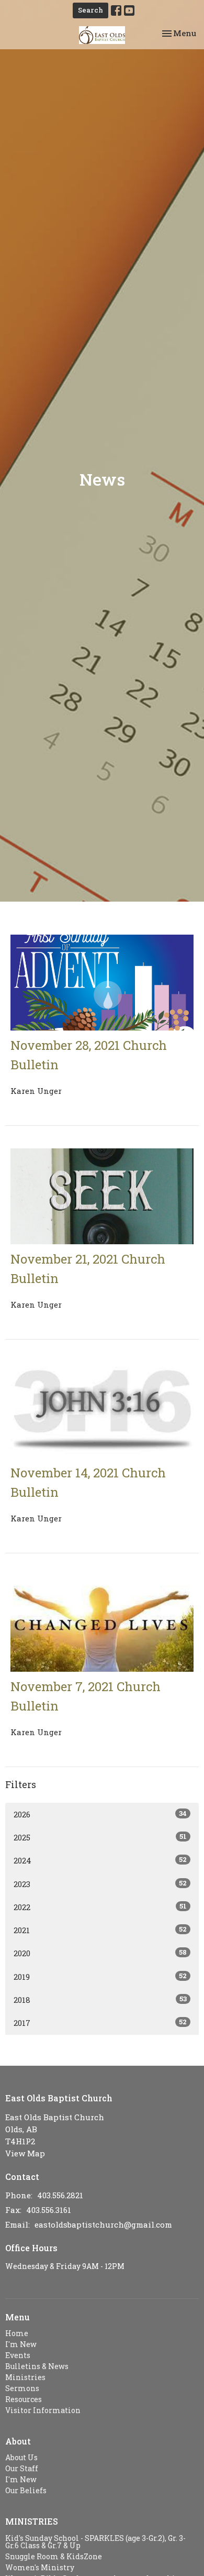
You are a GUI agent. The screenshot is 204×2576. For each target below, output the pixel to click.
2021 (100, 1930)
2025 (100, 1837)
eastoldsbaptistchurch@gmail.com (103, 2224)
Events (18, 2355)
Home (17, 2333)
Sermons (22, 2388)
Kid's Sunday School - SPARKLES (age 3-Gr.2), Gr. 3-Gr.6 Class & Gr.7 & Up (95, 2542)
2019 (100, 1976)
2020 (100, 1953)
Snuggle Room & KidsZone (54, 2556)
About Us (21, 2457)
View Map (25, 2153)
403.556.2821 (60, 2195)
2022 (100, 1907)
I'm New (21, 2344)
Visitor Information (43, 2410)
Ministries (25, 2377)
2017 (100, 2023)
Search (90, 10)
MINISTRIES (32, 2521)
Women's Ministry (40, 2567)
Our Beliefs (26, 2490)
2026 (100, 1814)
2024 (100, 1860)
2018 (100, 1999)
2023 (100, 1884)
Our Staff (22, 2468)
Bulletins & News (37, 2366)
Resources (24, 2399)
